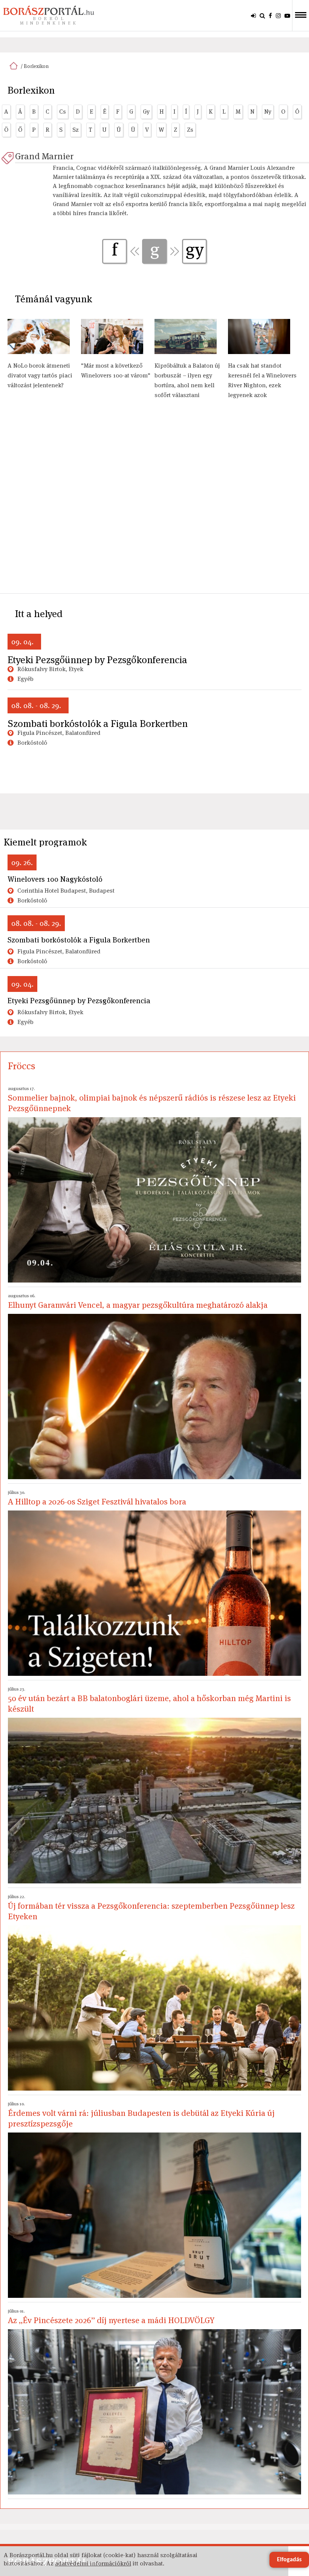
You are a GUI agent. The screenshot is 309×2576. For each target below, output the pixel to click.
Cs (63, 112)
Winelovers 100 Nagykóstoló (55, 879)
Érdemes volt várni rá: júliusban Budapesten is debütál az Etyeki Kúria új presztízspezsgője (141, 2115)
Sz (76, 130)
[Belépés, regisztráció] (253, 15)
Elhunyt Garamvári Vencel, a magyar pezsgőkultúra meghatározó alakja (138, 1301)
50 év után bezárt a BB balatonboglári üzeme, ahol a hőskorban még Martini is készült (149, 1700)
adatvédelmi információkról (93, 2563)
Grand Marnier (44, 156)
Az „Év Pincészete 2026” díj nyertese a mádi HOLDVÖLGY (111, 2317)
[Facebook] (270, 15)
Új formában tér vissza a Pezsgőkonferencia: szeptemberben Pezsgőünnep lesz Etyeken (151, 1908)
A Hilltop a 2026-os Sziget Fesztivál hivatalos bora (97, 1498)
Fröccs (22, 1066)
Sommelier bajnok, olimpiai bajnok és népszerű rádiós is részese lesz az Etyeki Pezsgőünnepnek (152, 1099)
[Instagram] (278, 15)
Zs (190, 130)
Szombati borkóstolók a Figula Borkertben (98, 724)
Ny (268, 112)
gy (195, 250)
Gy (146, 112)
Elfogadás (289, 2560)
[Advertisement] (154, 500)
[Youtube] (287, 15)
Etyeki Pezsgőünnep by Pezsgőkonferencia (97, 660)
